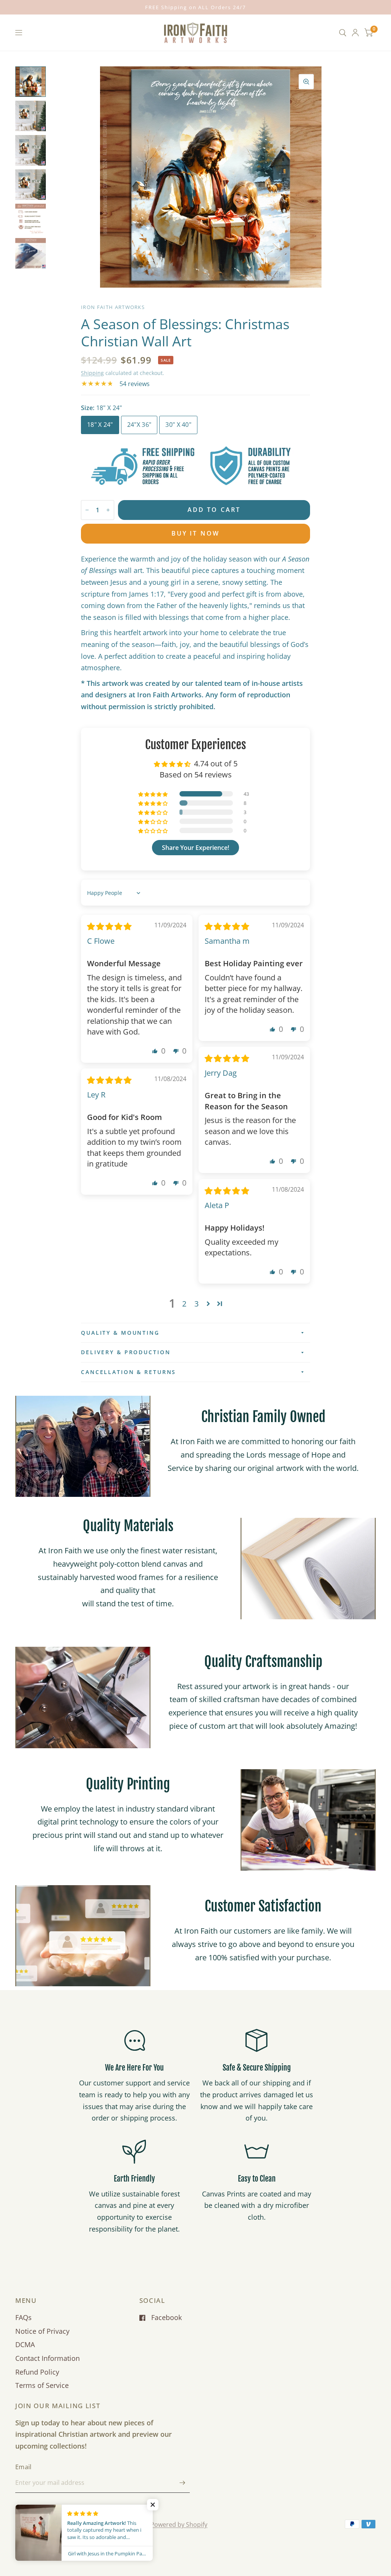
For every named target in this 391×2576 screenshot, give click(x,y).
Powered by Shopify (179, 2525)
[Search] (343, 33)
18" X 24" (100, 425)
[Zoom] (306, 82)
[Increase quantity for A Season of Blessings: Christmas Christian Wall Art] (108, 510)
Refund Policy (37, 2372)
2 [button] (184, 1303)
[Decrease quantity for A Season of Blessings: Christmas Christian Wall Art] (87, 510)
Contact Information (48, 2358)
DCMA (25, 2344)
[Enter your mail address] (182, 2483)
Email (23, 2467)
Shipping (92, 373)
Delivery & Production (126, 1352)
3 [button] (196, 1303)
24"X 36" (139, 425)
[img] (109, 926)
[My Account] (355, 33)
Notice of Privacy (42, 2331)
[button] (153, 794)
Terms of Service (42, 2385)
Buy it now (195, 533)
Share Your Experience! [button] (195, 848)
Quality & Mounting (120, 1333)
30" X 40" (178, 425)
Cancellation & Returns (128, 1372)
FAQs (23, 2317)
